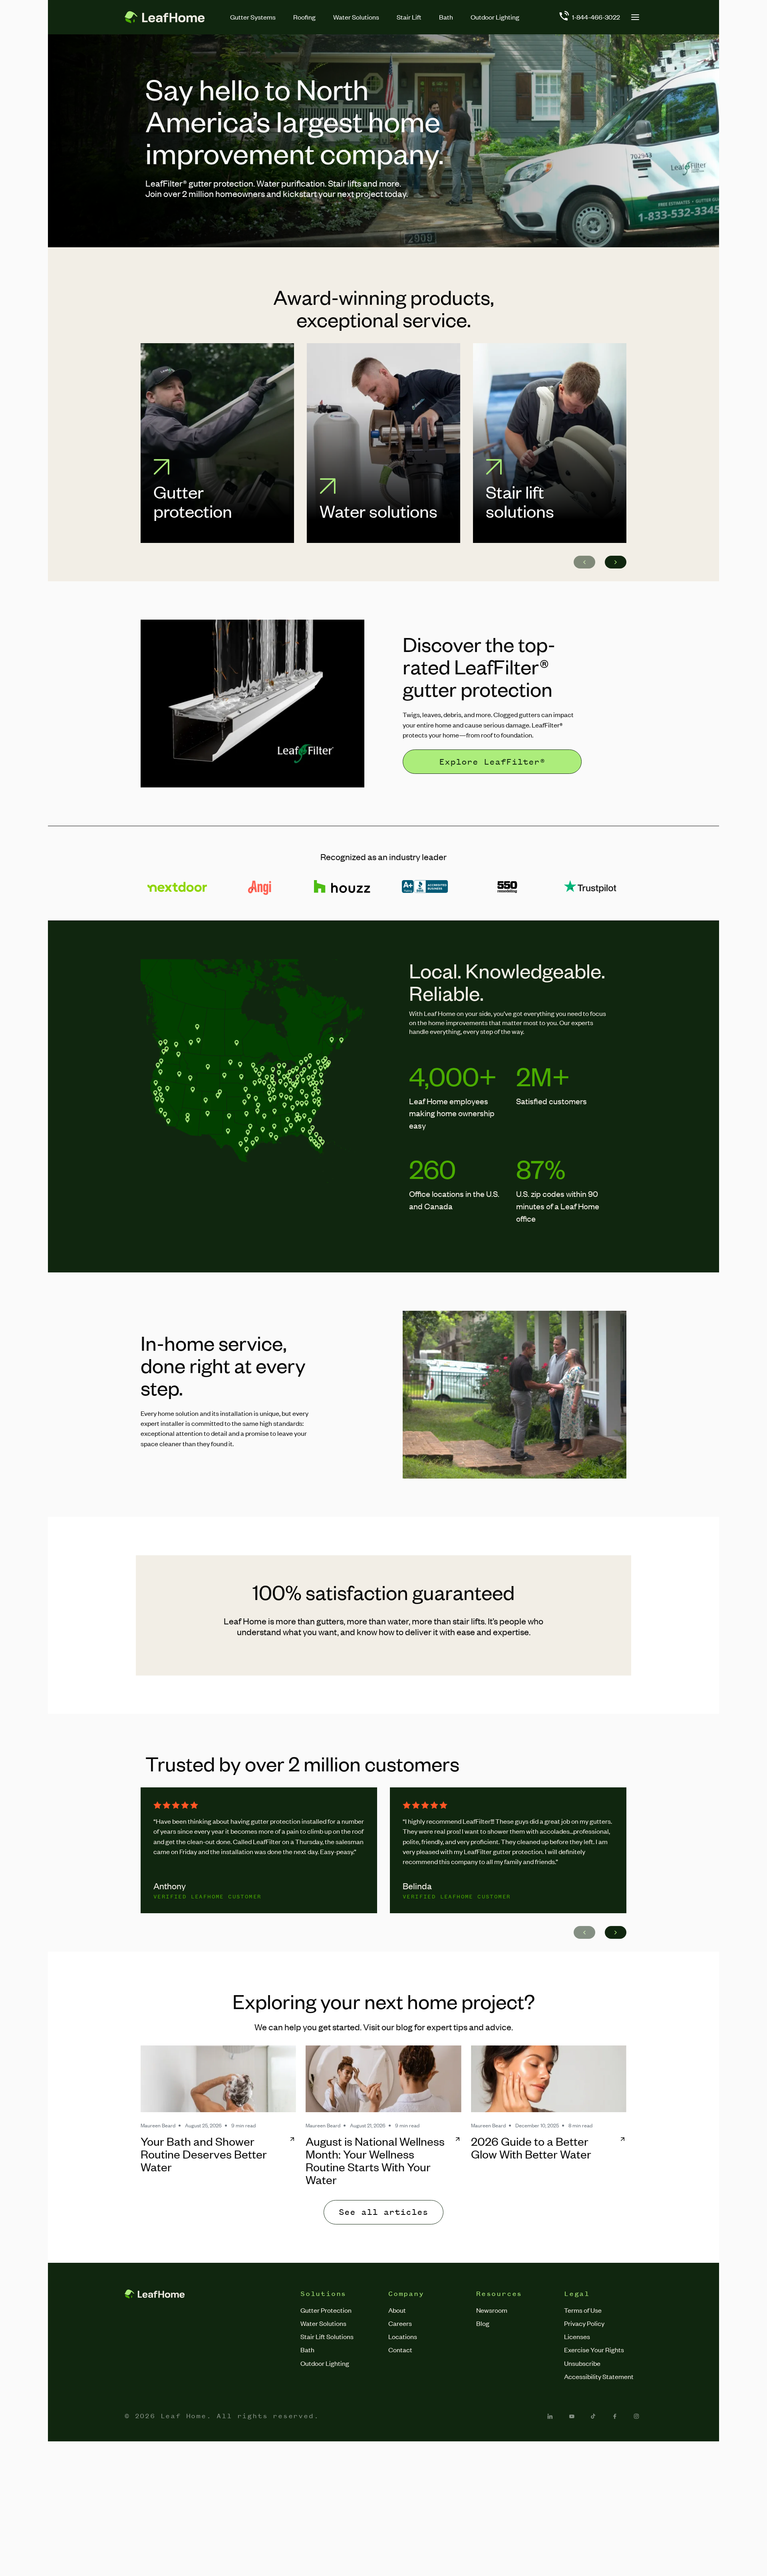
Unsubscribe (582, 2363)
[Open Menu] (635, 17)
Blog (483, 2323)
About (397, 2310)
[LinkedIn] (550, 2416)
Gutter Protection (326, 2310)
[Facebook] (615, 2416)
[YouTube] (572, 2416)
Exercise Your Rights (594, 2349)
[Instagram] (636, 2416)
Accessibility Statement (599, 2376)
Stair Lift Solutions (327, 2336)
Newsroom (492, 2310)
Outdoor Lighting (495, 17)
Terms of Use (583, 2310)
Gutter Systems (253, 17)
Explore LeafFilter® (492, 762)
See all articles (383, 2212)
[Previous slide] (584, 562)
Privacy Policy (584, 2323)
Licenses (577, 2336)
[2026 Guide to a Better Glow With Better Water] (549, 2079)
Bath (446, 17)
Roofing (304, 17)
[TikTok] (593, 2416)
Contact (400, 2349)
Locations (403, 2336)
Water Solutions (356, 17)
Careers (400, 2323)
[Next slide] (616, 562)
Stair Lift (409, 17)
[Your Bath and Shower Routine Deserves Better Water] (218, 2079)
